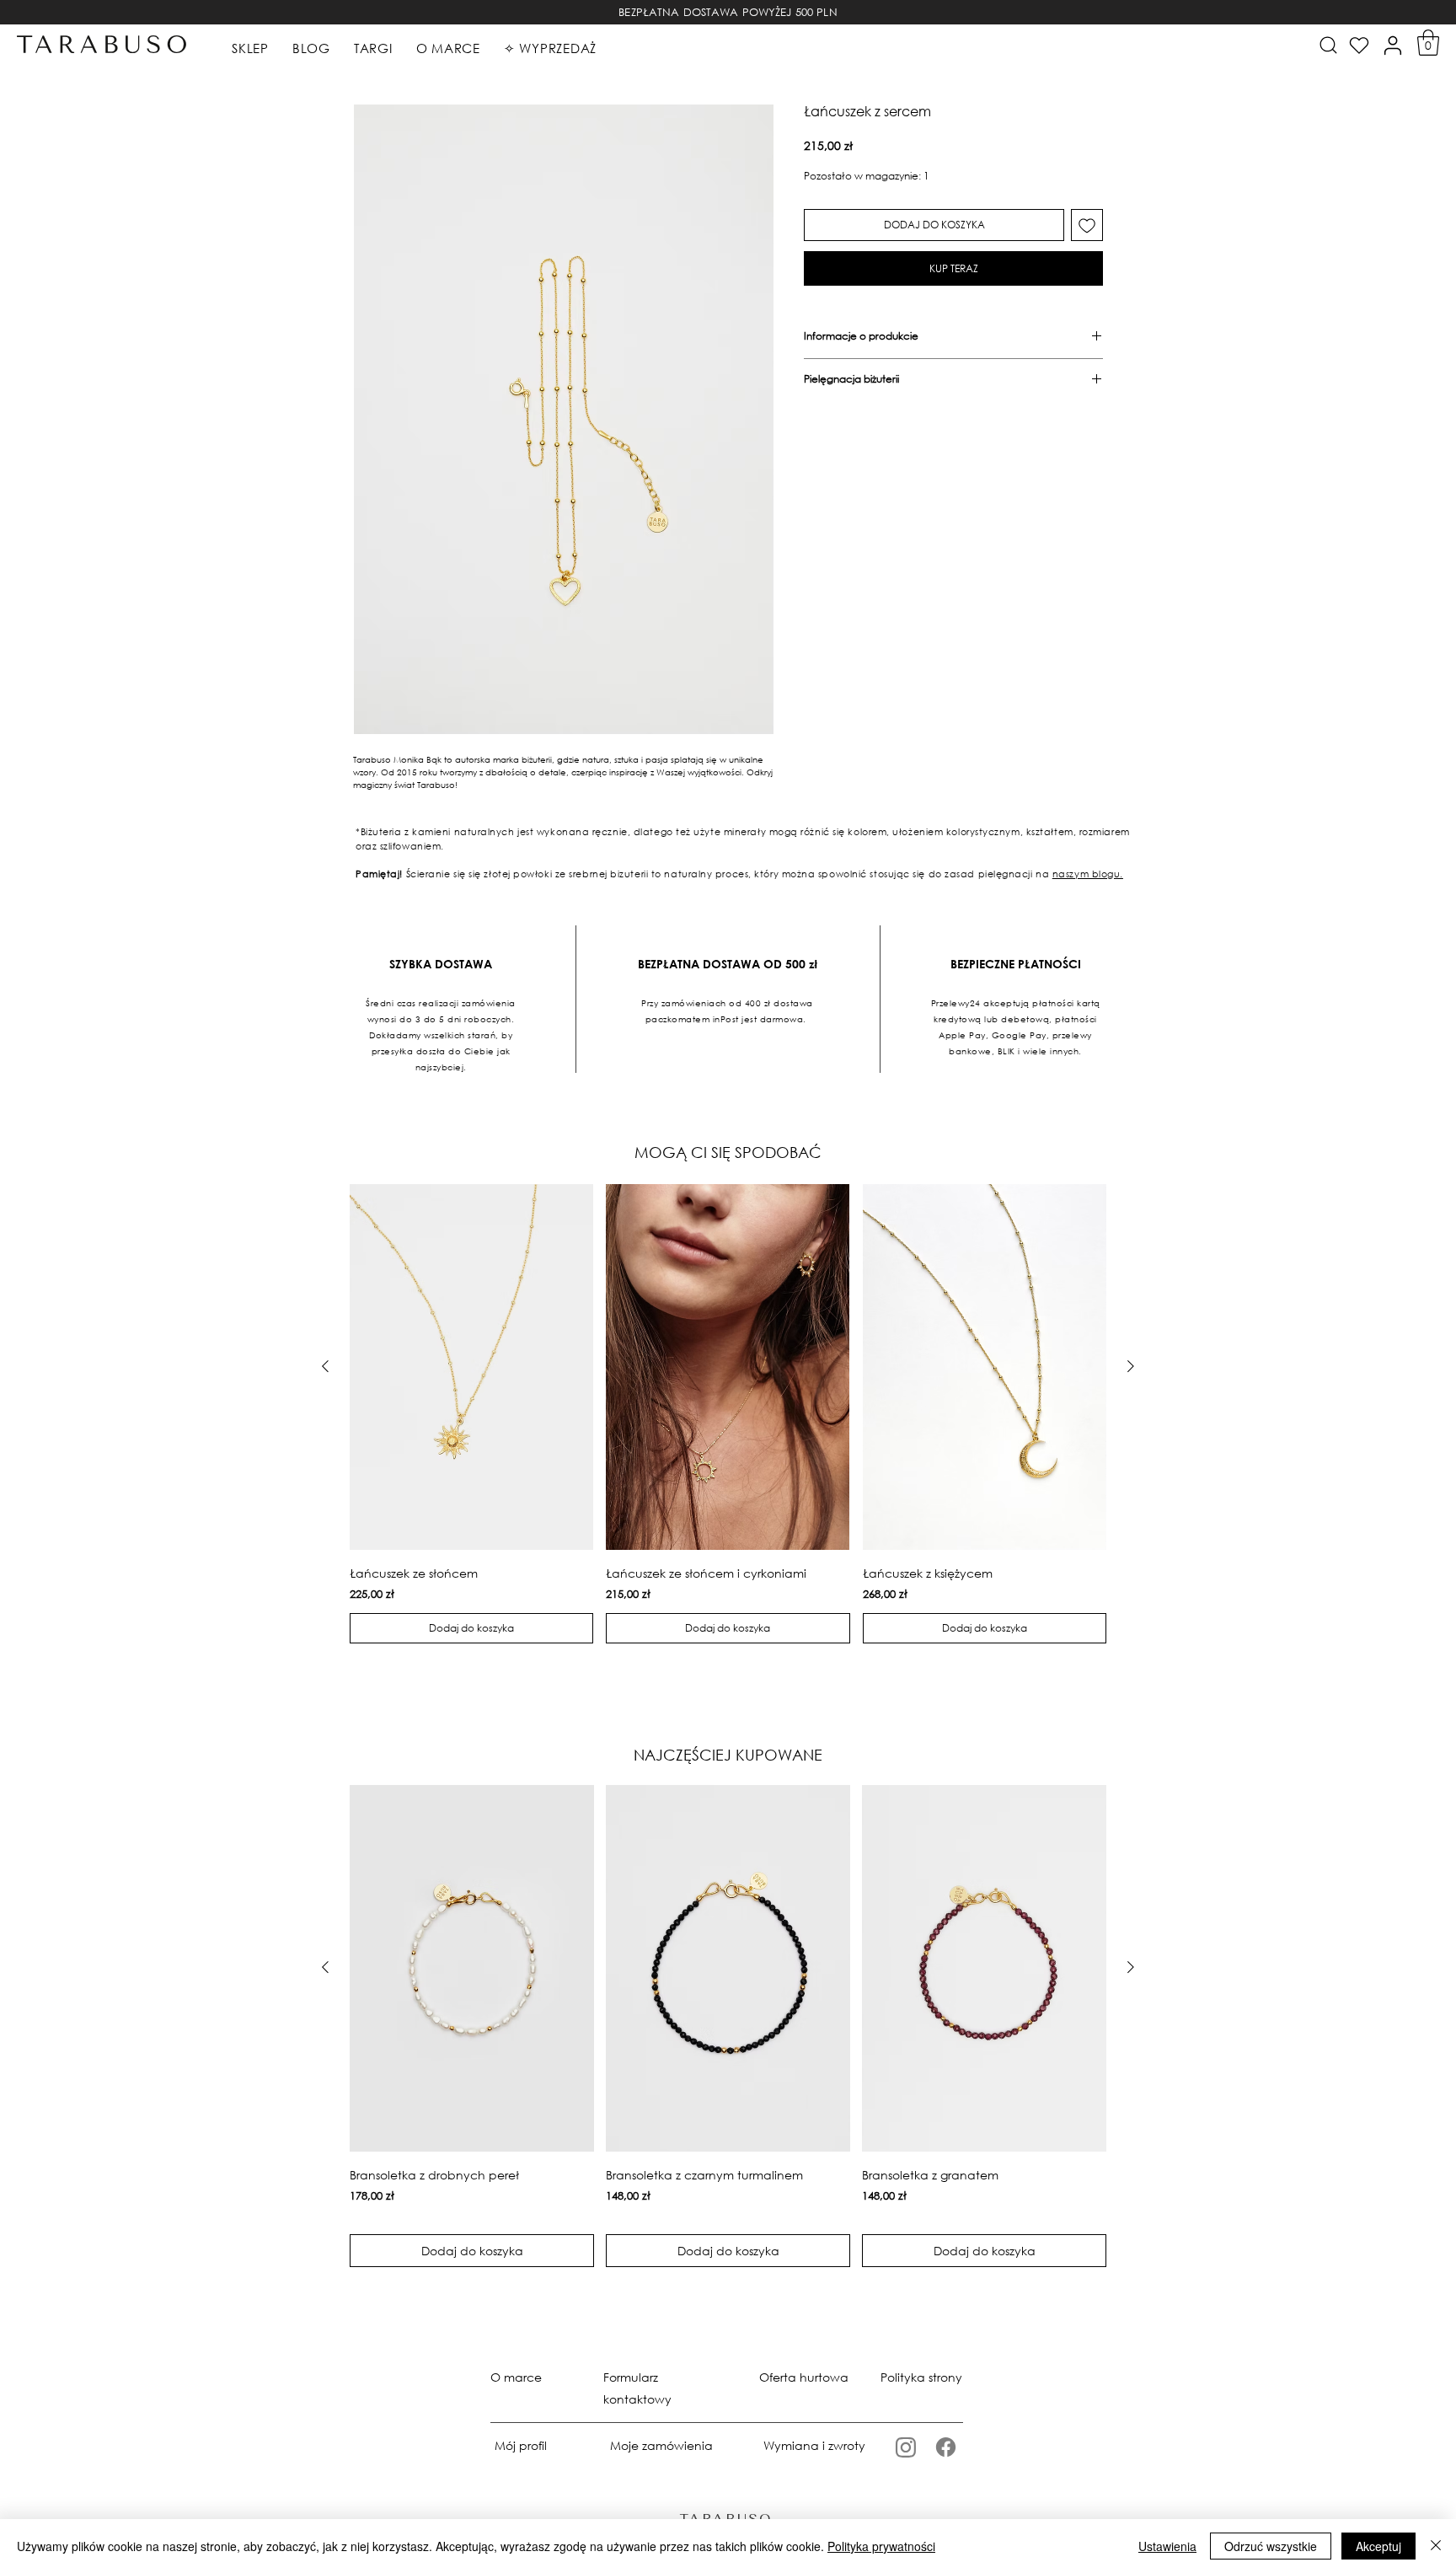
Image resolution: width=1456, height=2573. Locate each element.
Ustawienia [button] (1167, 2546)
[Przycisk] (1327, 45)
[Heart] (1359, 46)
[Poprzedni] (325, 1366)
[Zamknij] (1436, 2546)
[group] (728, 1414)
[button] (1428, 43)
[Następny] (1131, 1366)
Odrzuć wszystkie (1271, 2546)
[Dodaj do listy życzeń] (1087, 225)
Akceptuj (1378, 2546)
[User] (1393, 46)
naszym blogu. (1088, 874)
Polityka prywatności (881, 2546)
